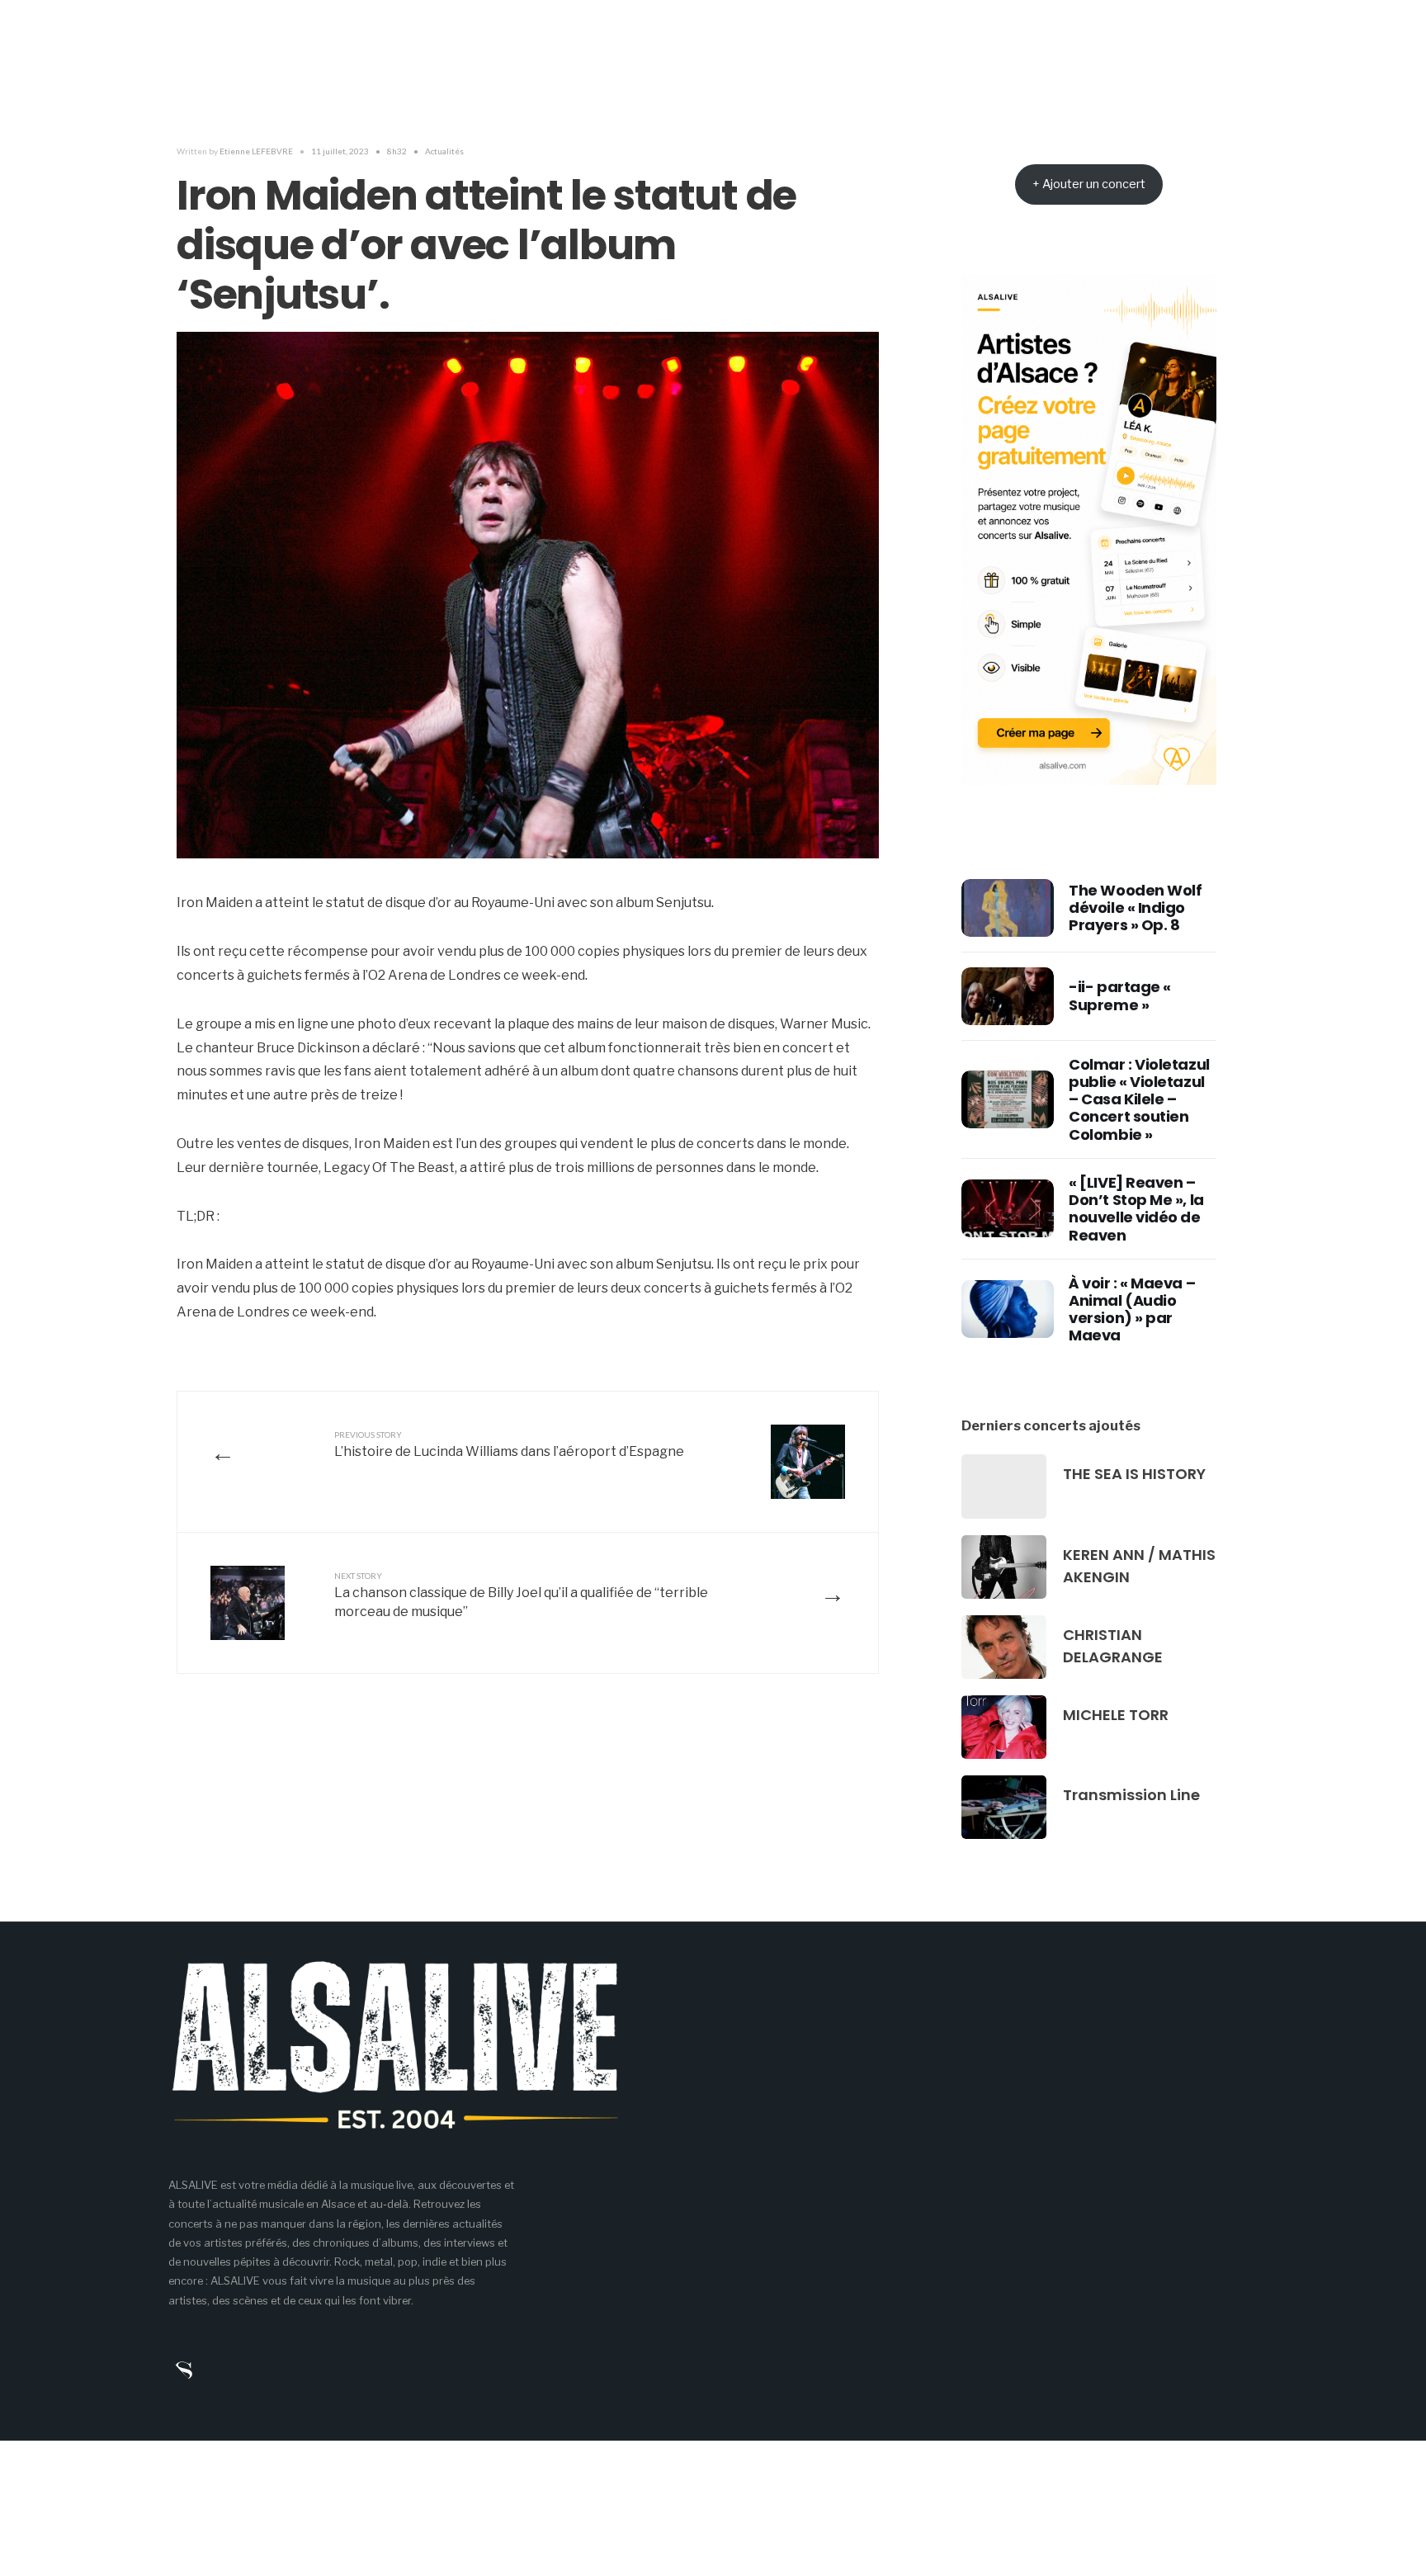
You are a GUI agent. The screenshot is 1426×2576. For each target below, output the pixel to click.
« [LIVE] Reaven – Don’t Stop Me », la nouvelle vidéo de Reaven (1136, 1209)
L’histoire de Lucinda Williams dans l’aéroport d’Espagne (509, 1444)
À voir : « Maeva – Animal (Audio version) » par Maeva (1132, 1309)
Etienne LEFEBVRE (256, 151)
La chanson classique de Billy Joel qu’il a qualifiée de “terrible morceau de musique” (521, 1595)
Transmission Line (1131, 1795)
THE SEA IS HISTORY (1134, 1474)
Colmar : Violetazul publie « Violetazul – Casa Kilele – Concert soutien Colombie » (1139, 1099)
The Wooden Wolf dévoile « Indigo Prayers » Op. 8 (1135, 908)
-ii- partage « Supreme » (1120, 995)
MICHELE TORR (1116, 1715)
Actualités (444, 151)
